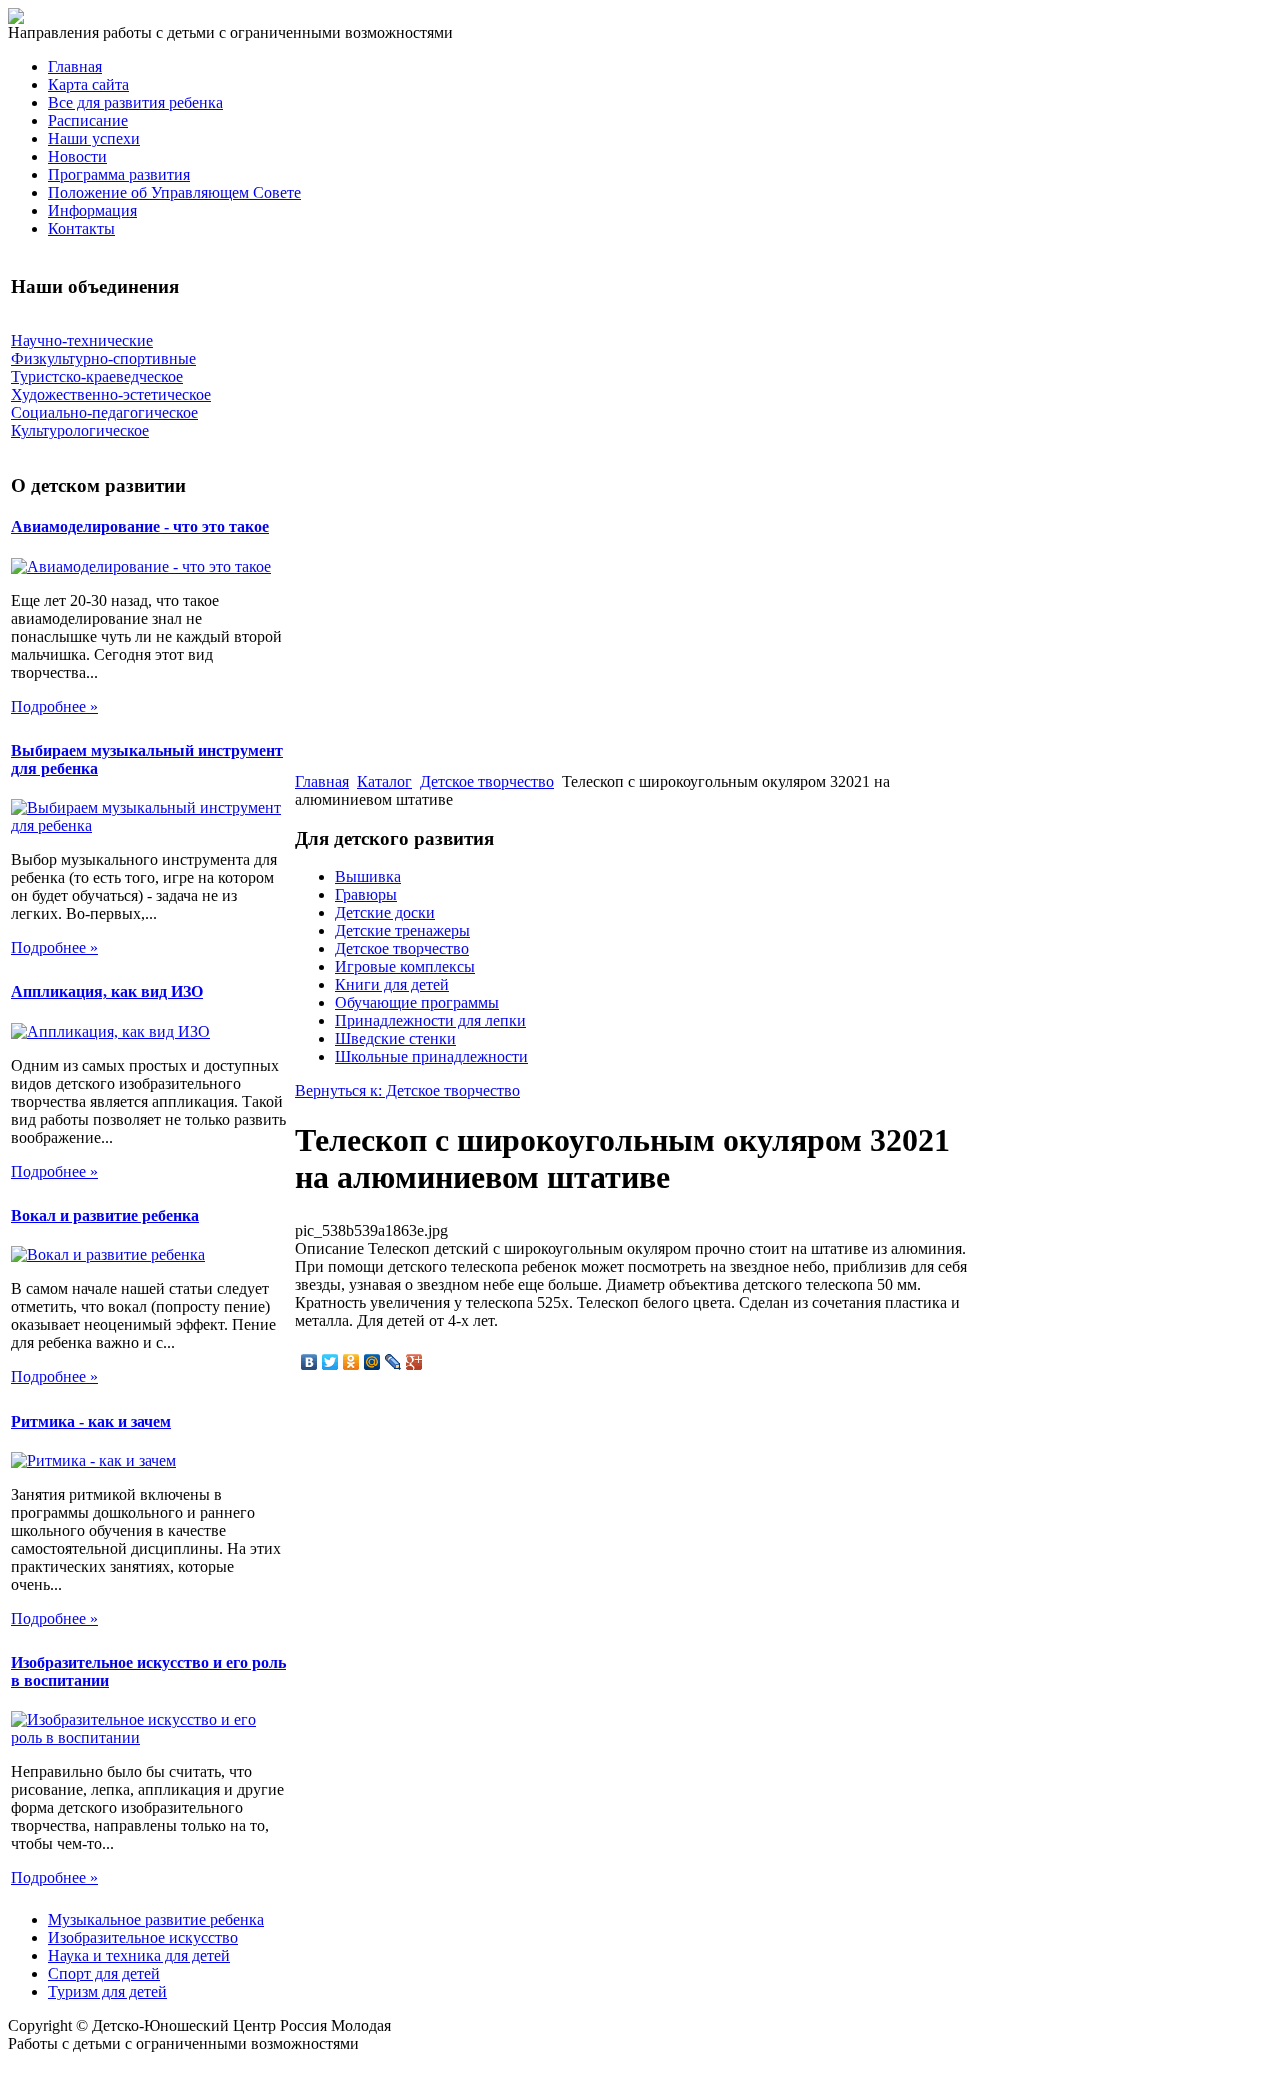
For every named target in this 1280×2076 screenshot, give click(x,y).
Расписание (88, 120)
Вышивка (368, 876)
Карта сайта (88, 84)
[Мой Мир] (372, 1362)
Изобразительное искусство (143, 1937)
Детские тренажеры (402, 930)
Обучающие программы (417, 1002)
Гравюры (366, 894)
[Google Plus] (414, 1362)
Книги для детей (392, 984)
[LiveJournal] (393, 1362)
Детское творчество (487, 781)
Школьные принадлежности (431, 1056)
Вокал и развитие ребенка (105, 1215)
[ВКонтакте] (309, 1362)
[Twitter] (330, 1362)
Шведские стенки (395, 1038)
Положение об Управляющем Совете (174, 192)
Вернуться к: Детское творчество (407, 1090)
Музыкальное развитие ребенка (156, 1919)
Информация (92, 210)
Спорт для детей (104, 1973)
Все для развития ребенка (135, 102)
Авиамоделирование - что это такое (140, 526)
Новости (77, 156)
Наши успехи (94, 138)
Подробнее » (54, 706)
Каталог (384, 781)
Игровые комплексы (405, 966)
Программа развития (119, 174)
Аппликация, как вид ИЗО (107, 991)
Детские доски (385, 912)
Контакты (81, 228)
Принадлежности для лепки (430, 1020)
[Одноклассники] (351, 1362)
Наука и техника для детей (139, 1955)
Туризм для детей (107, 1991)
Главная (75, 66)
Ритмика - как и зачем (91, 1421)
